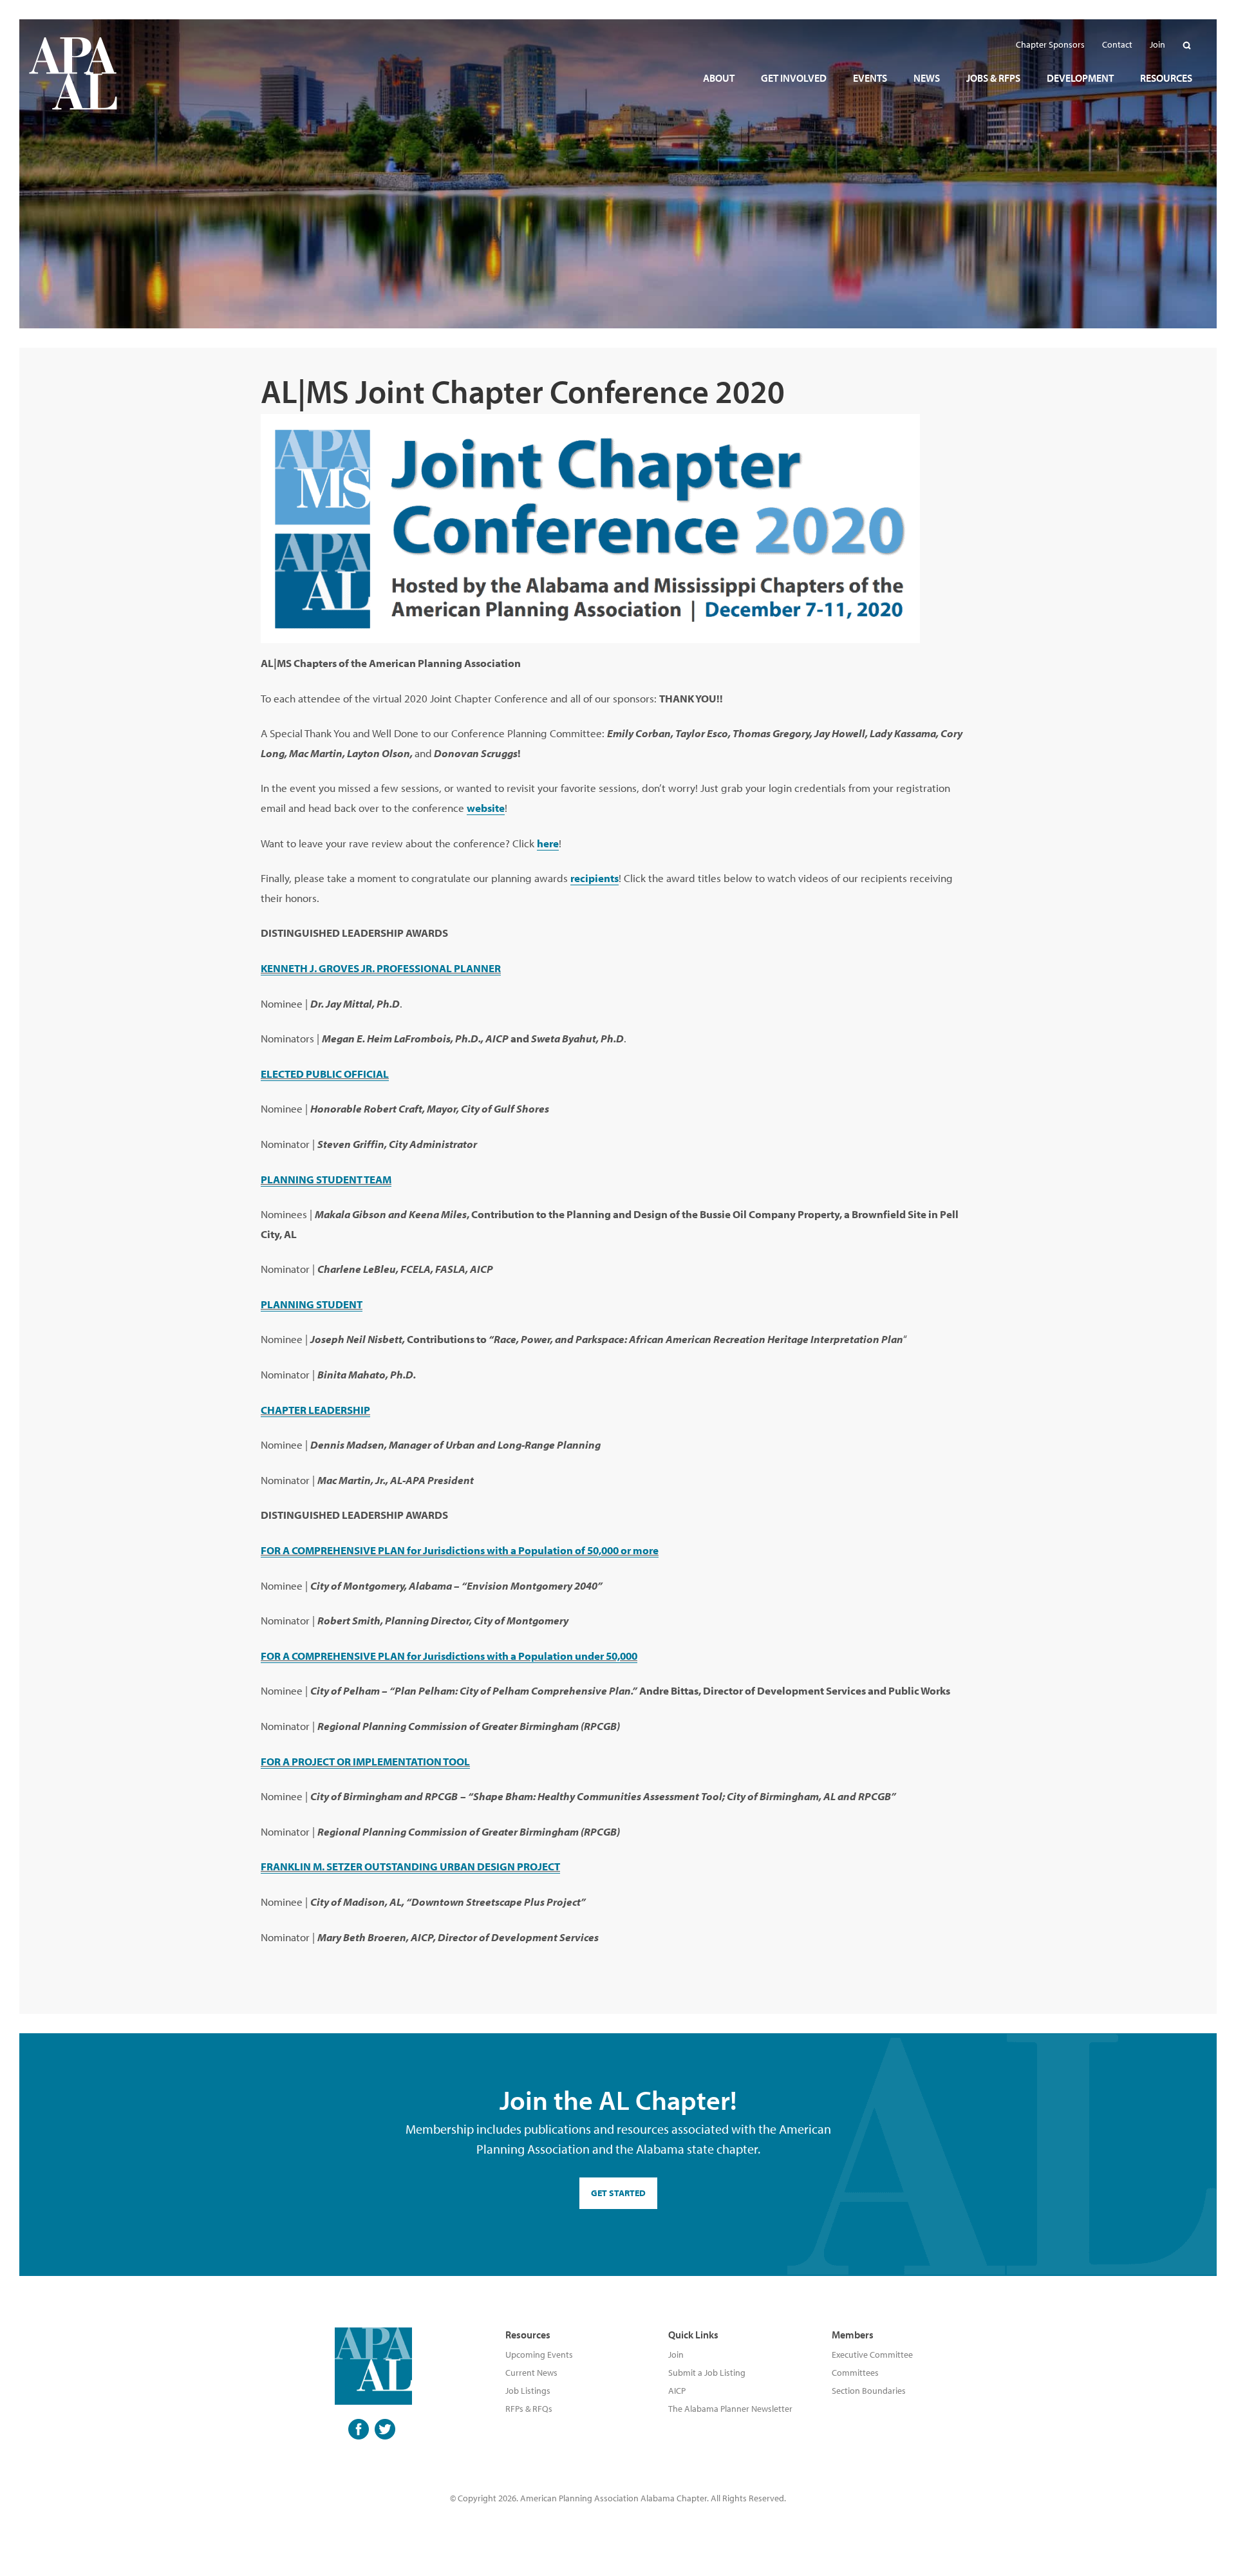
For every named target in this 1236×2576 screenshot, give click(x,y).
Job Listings (528, 2391)
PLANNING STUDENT (312, 1304)
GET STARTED (618, 2193)
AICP (677, 2391)
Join (676, 2355)
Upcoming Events (539, 2355)
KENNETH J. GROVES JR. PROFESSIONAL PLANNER (381, 968)
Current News (531, 2373)
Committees (855, 2373)
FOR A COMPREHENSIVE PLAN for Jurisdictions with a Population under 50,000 (449, 1656)
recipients (595, 878)
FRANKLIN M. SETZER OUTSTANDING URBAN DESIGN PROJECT (410, 1866)
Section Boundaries (869, 2391)
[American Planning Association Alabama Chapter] (73, 73)
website (486, 808)
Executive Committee (872, 2355)
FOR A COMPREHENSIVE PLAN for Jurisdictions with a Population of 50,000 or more (460, 1550)
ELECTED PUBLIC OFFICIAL (325, 1074)
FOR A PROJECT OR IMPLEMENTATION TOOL (365, 1761)
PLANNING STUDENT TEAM (326, 1179)
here (548, 843)
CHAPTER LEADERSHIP (315, 1410)
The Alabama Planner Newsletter (730, 2409)
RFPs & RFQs (529, 2409)
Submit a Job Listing (707, 2373)
